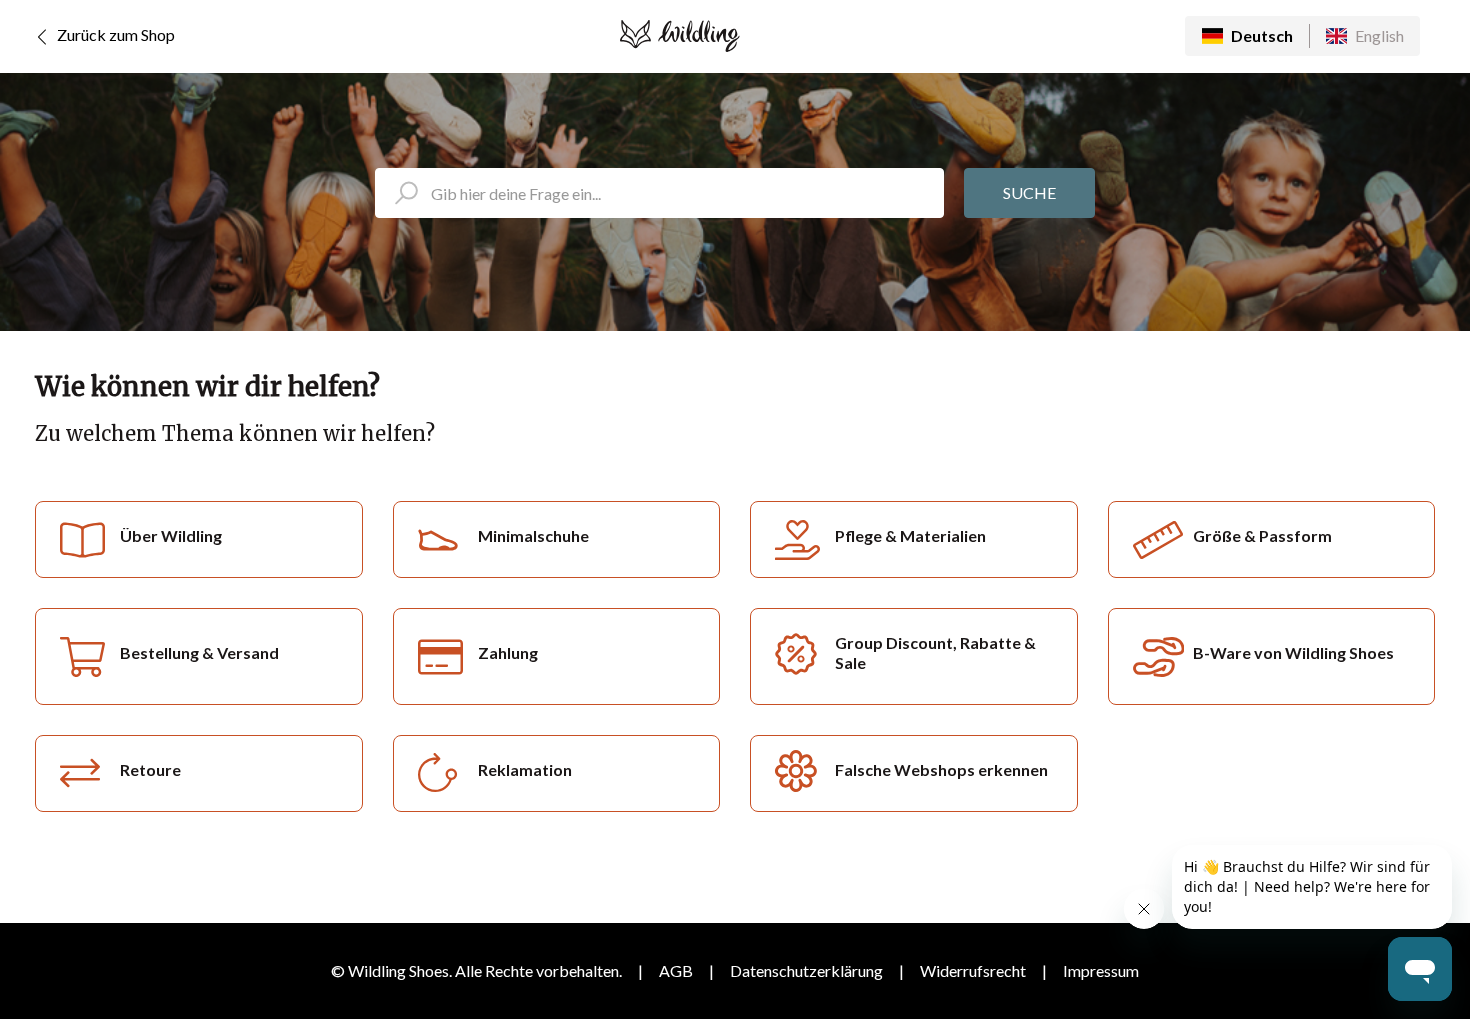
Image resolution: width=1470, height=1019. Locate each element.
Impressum (1101, 970)
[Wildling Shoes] (680, 36)
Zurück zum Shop (114, 34)
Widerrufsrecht (973, 970)
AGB (676, 970)
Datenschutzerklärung (806, 970)
